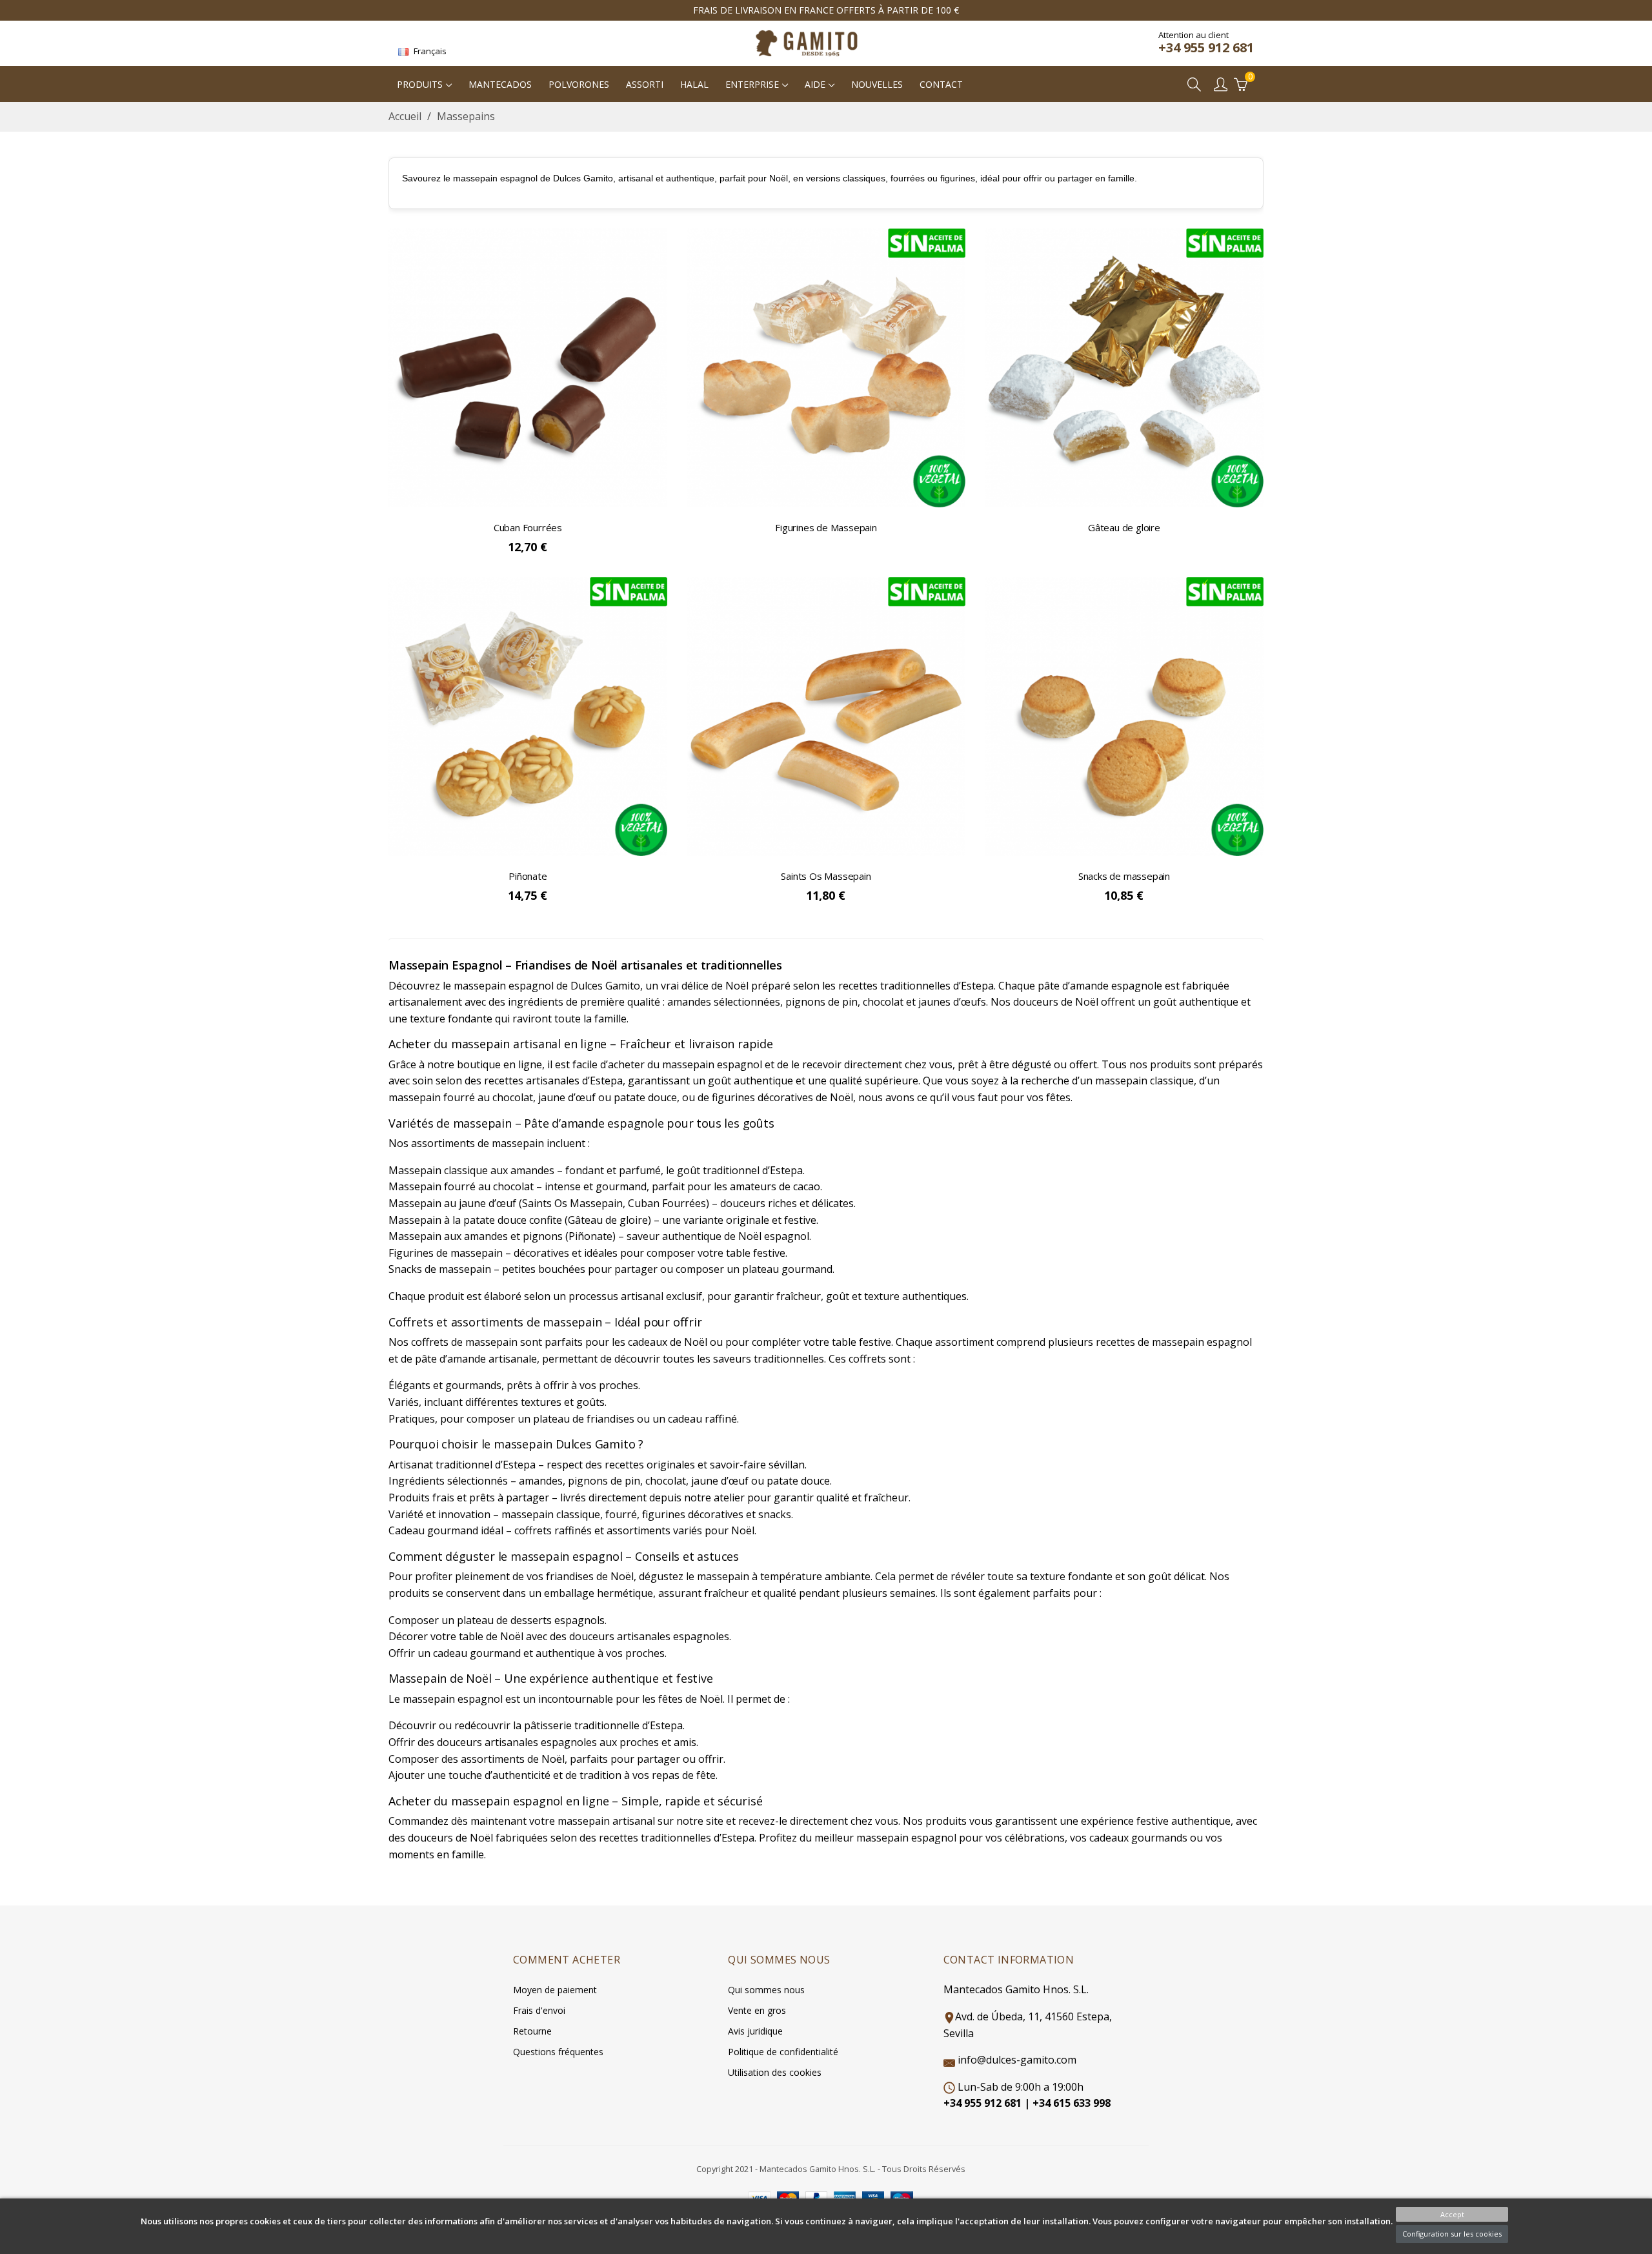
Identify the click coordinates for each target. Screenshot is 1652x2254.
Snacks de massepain (1124, 876)
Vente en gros (757, 2010)
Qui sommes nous (766, 1990)
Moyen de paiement (555, 1990)
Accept (1452, 2214)
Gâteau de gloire (1124, 527)
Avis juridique (755, 2031)
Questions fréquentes (558, 2052)
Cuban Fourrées (528, 527)
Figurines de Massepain (826, 527)
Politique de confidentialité (783, 2052)
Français (429, 51)
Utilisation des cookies (775, 2072)
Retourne (532, 2031)
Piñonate (528, 876)
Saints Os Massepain (826, 876)
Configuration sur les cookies (1452, 2234)
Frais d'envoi (539, 2010)
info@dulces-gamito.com (1017, 2060)
